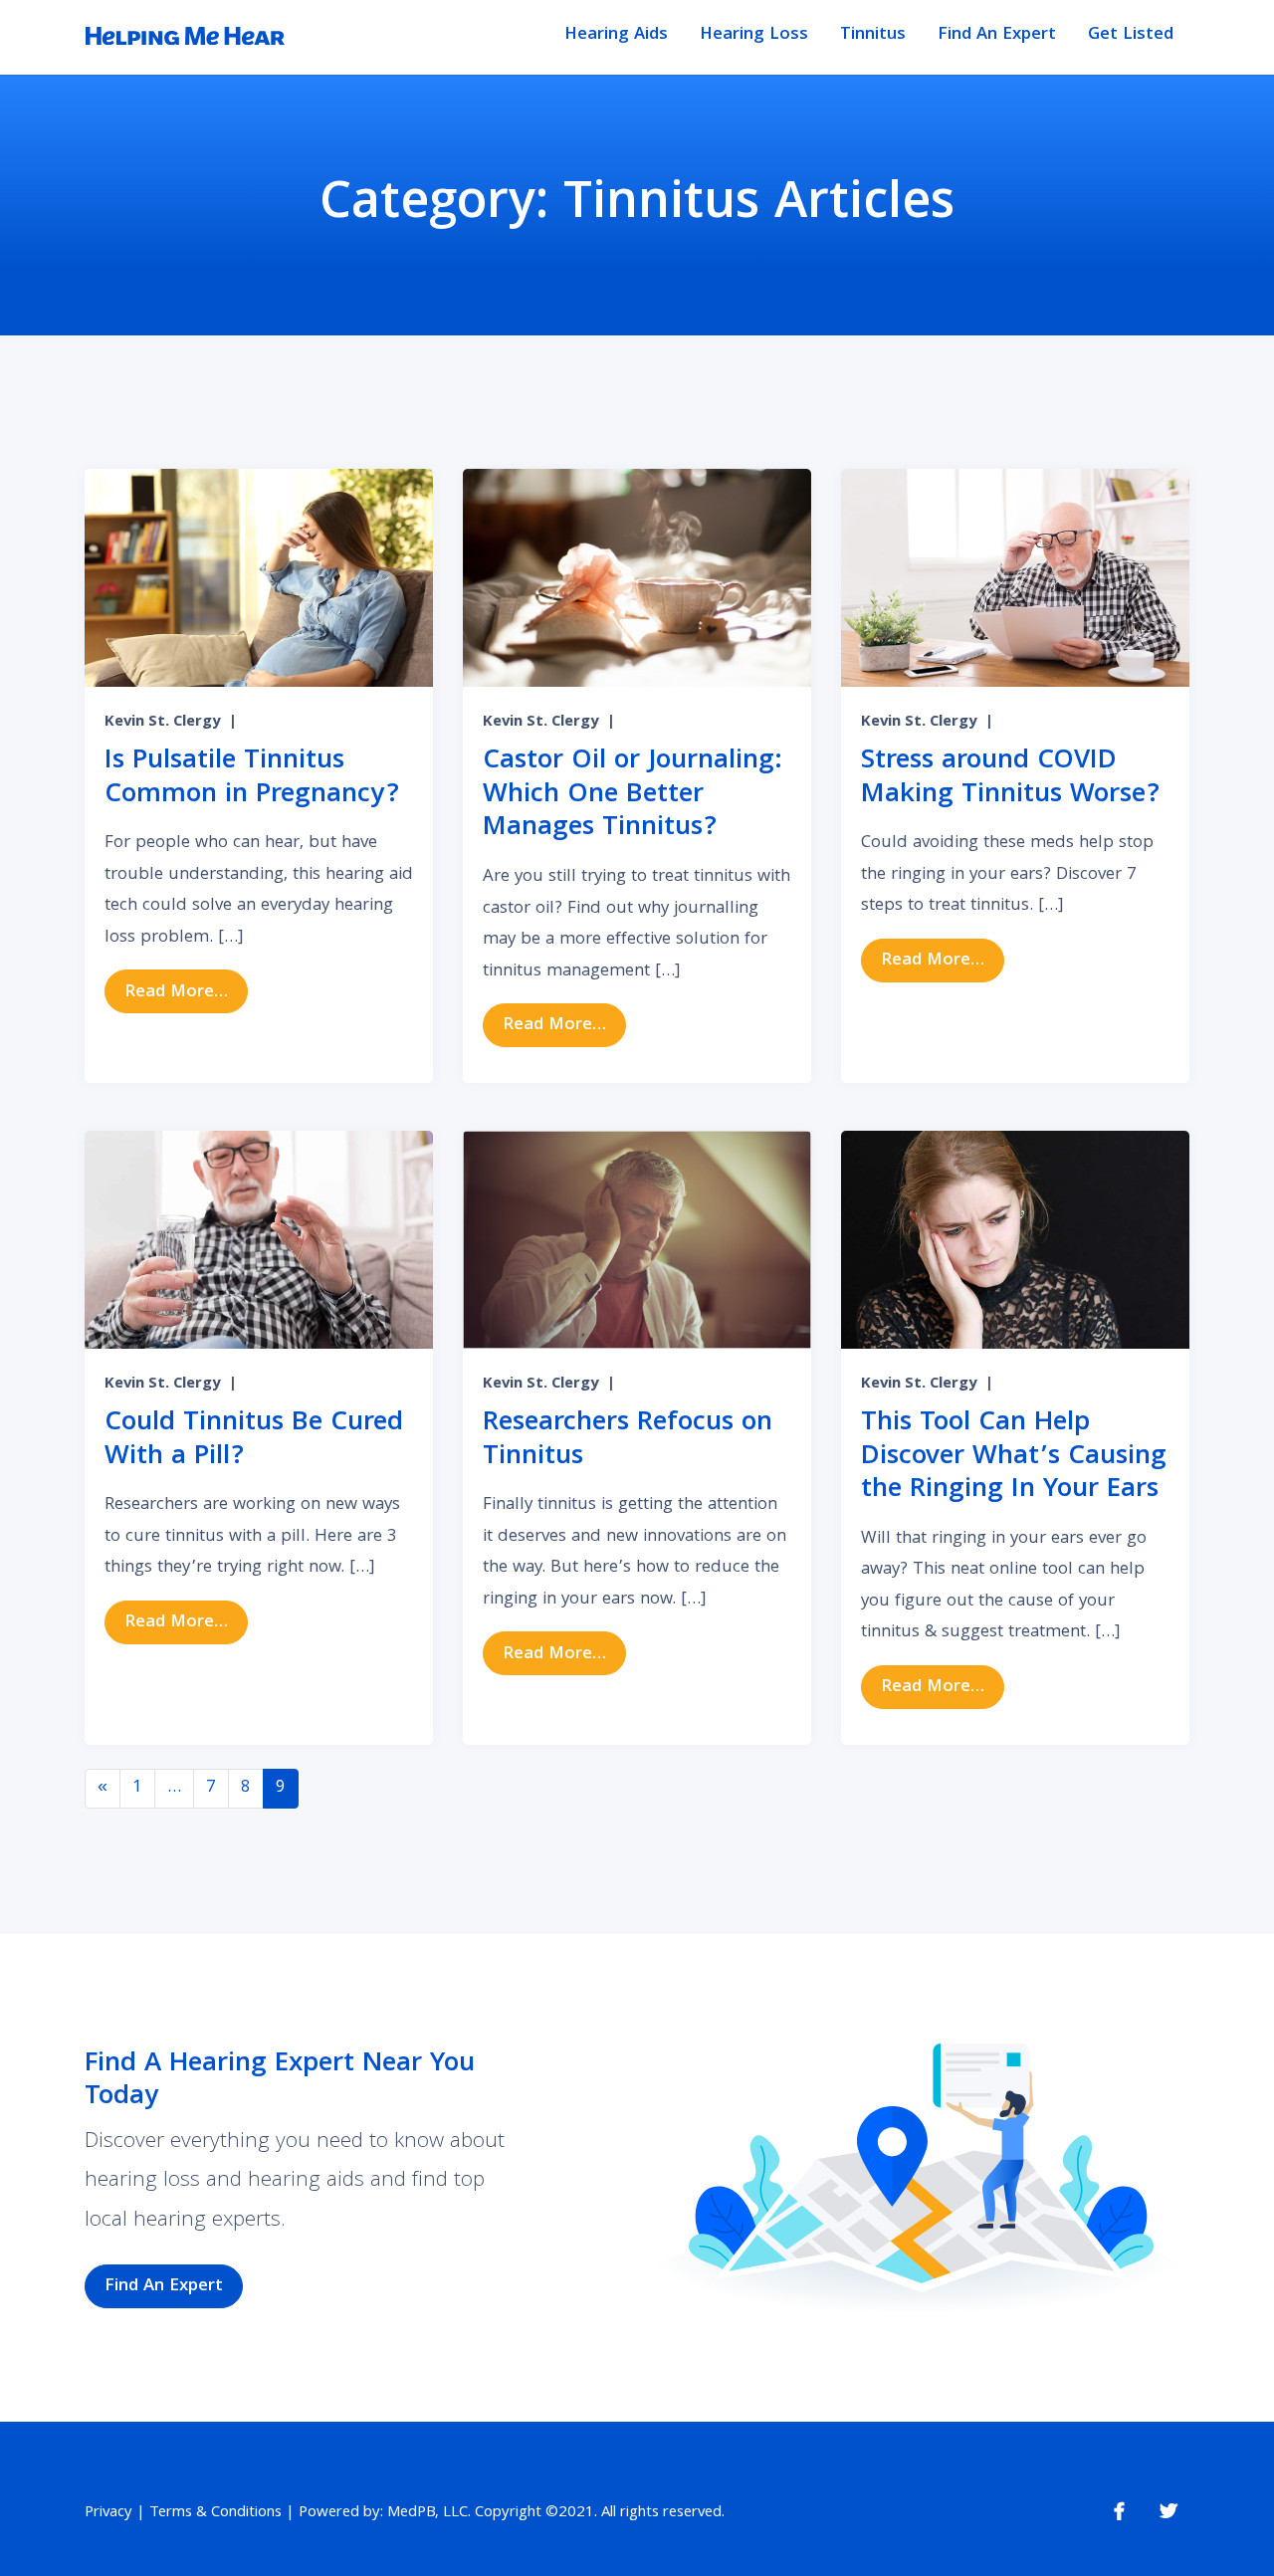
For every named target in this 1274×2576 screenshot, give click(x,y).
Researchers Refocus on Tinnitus (628, 1441)
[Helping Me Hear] (185, 38)
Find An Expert (997, 35)
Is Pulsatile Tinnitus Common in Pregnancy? (252, 779)
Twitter (1168, 2512)
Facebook (1119, 2512)
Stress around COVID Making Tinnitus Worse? (1010, 779)
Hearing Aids (616, 35)
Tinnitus (873, 35)
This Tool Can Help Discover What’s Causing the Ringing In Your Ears (1014, 1457)
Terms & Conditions (215, 2513)
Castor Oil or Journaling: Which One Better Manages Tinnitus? (633, 795)
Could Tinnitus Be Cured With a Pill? (254, 1441)
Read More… (186, 992)
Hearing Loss (754, 35)
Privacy (108, 2513)
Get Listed (1131, 35)
